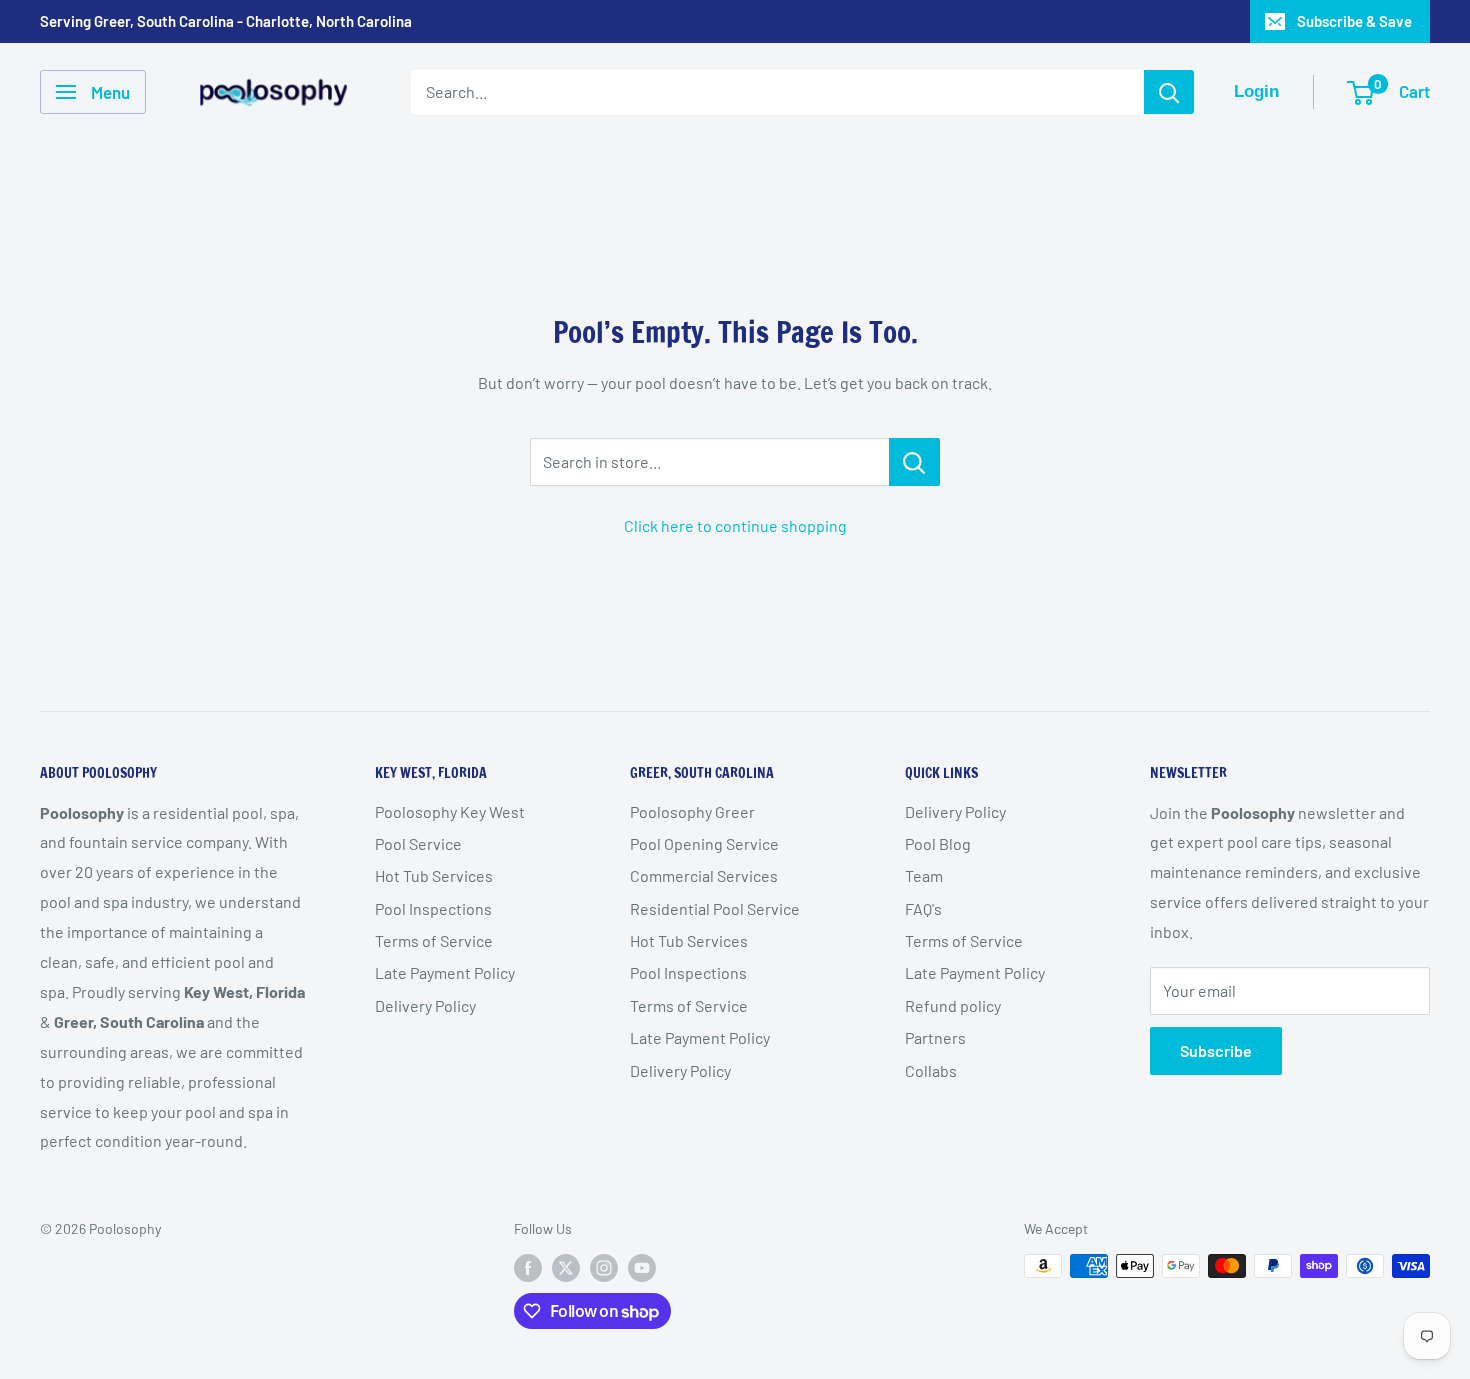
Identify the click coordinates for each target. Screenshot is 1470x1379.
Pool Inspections (433, 908)
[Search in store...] (914, 462)
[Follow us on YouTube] (642, 1268)
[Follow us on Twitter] (566, 1268)
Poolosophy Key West (450, 811)
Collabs (931, 1070)
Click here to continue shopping (735, 525)
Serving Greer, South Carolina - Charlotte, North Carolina (226, 21)
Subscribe (1216, 1050)
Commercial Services (704, 875)
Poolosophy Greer (692, 811)
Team (924, 875)
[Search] (1169, 92)
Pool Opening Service (704, 843)
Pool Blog (938, 843)
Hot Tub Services (434, 875)
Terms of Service (434, 940)
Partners (935, 1037)
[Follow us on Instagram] (604, 1268)
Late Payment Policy (445, 972)
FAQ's (923, 908)
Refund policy (953, 1005)
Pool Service (418, 843)
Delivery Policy (425, 1005)
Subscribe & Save (1354, 21)
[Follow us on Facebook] (528, 1268)
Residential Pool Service (715, 908)
